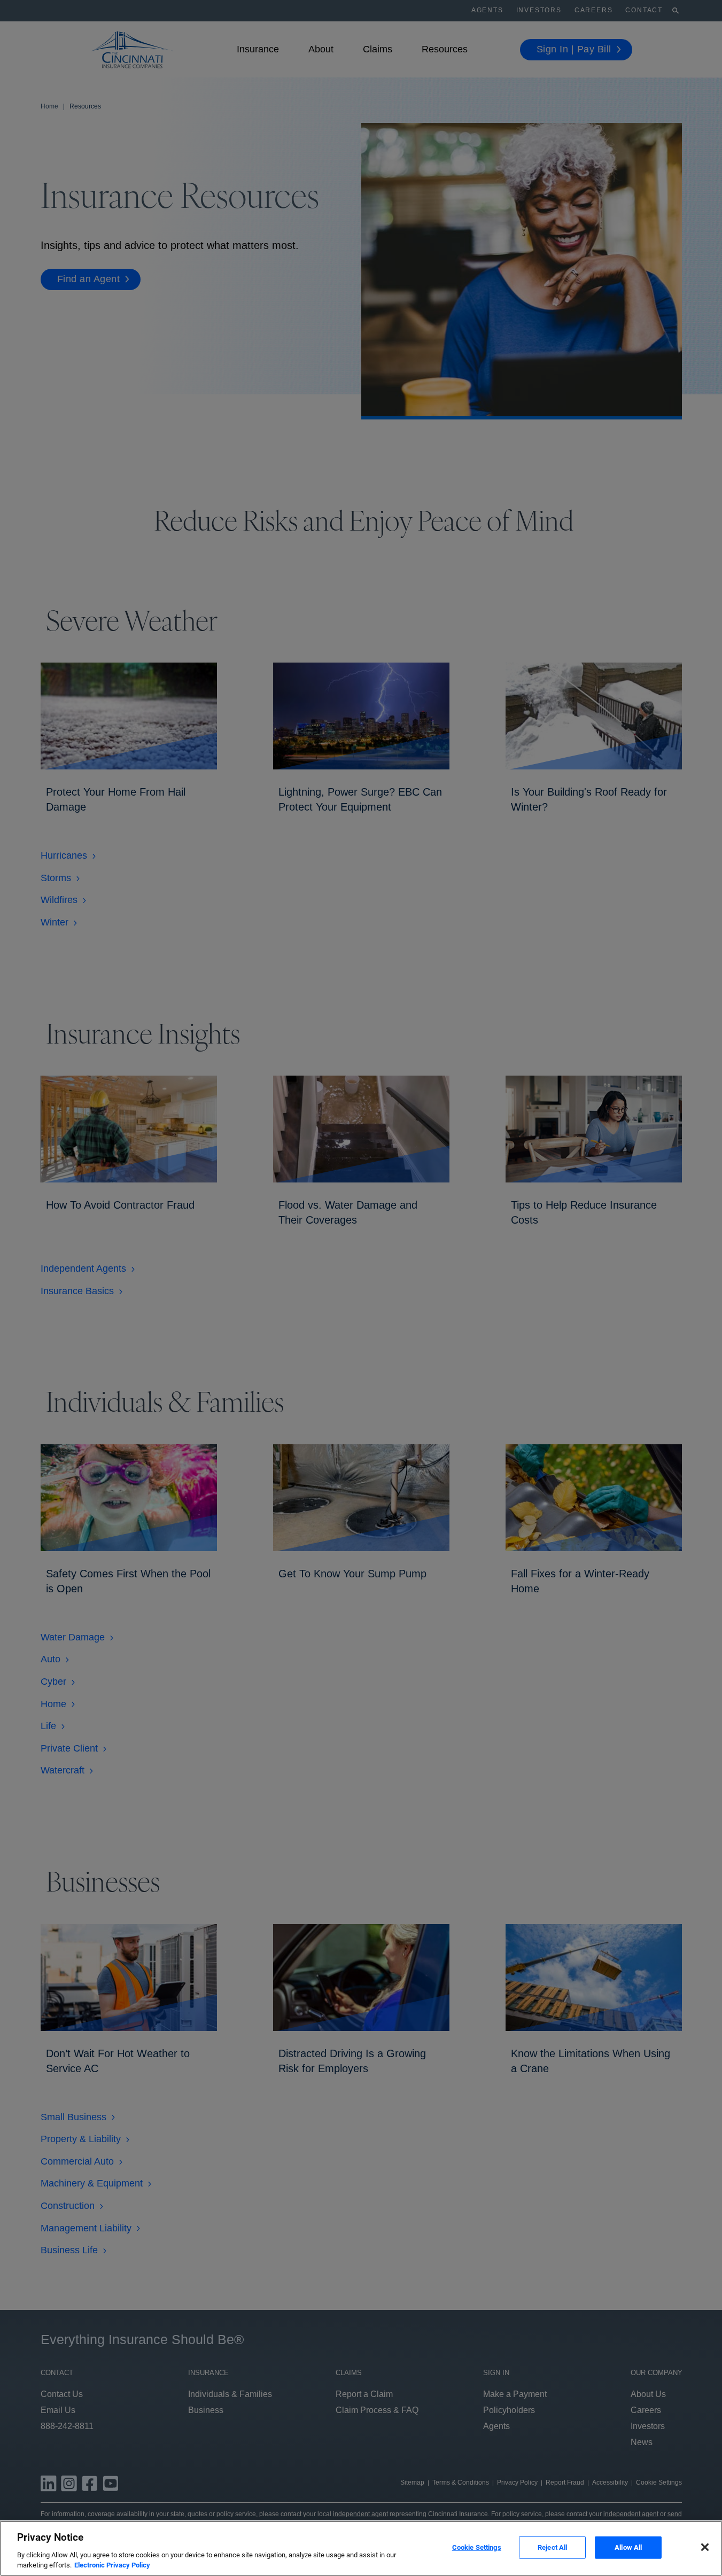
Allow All (628, 2547)
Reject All (552, 2547)
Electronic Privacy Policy (112, 2565)
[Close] (705, 2547)
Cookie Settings (477, 2547)
